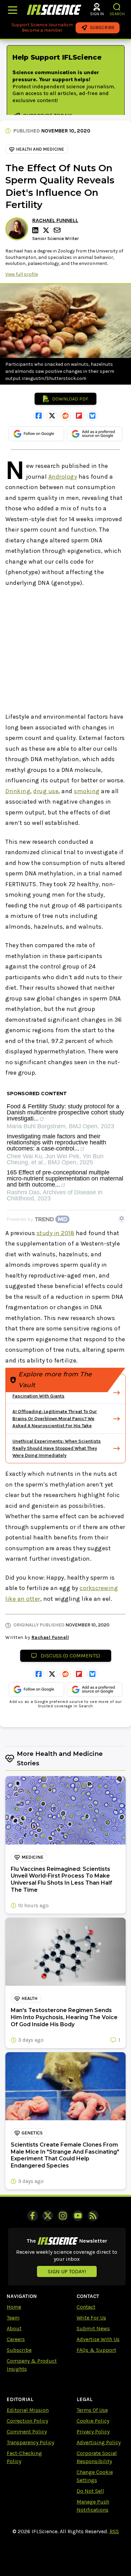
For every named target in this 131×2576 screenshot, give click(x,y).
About (14, 2328)
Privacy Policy (93, 2432)
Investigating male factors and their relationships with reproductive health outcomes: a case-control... (56, 1143)
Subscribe (19, 2350)
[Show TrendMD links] (122, 1218)
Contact (86, 2307)
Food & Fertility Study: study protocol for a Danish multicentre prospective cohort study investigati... (65, 1113)
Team (13, 2318)
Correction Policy (27, 2421)
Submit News (93, 2328)
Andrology (63, 477)
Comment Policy (27, 2432)
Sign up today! (67, 2271)
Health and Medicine (40, 149)
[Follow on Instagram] (63, 2216)
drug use (46, 791)
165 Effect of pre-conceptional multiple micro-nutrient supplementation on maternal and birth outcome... (65, 1179)
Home (14, 2307)
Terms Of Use (92, 2410)
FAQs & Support (96, 2350)
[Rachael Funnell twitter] (47, 230)
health (29, 1998)
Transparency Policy (30, 2442)
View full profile (22, 274)
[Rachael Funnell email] (58, 230)
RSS (114, 2531)
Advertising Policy (99, 2442)
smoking (87, 791)
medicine (32, 1857)
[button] (117, 7)
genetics (32, 2133)
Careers (16, 2339)
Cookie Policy (93, 2421)
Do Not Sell (90, 2491)
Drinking (18, 791)
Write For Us (91, 2318)
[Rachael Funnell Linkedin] (36, 230)
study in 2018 (56, 1233)
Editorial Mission (28, 2410)
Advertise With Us (98, 2339)
